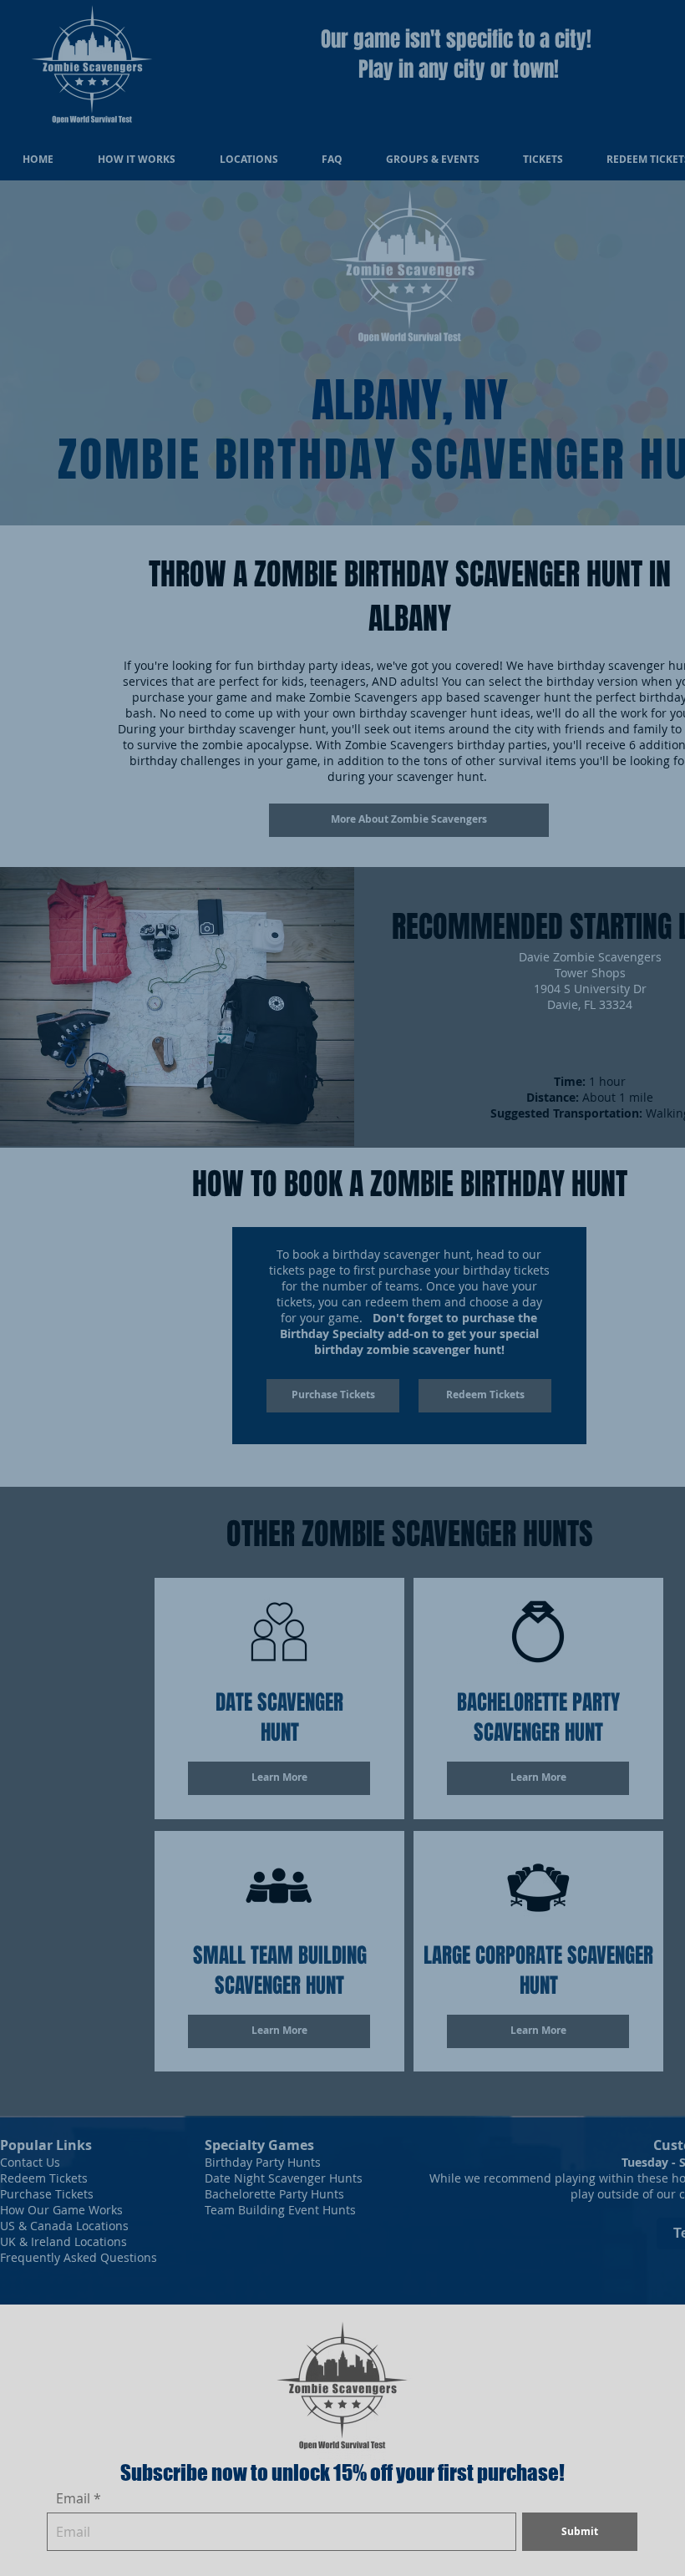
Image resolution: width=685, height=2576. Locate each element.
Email (73, 2498)
